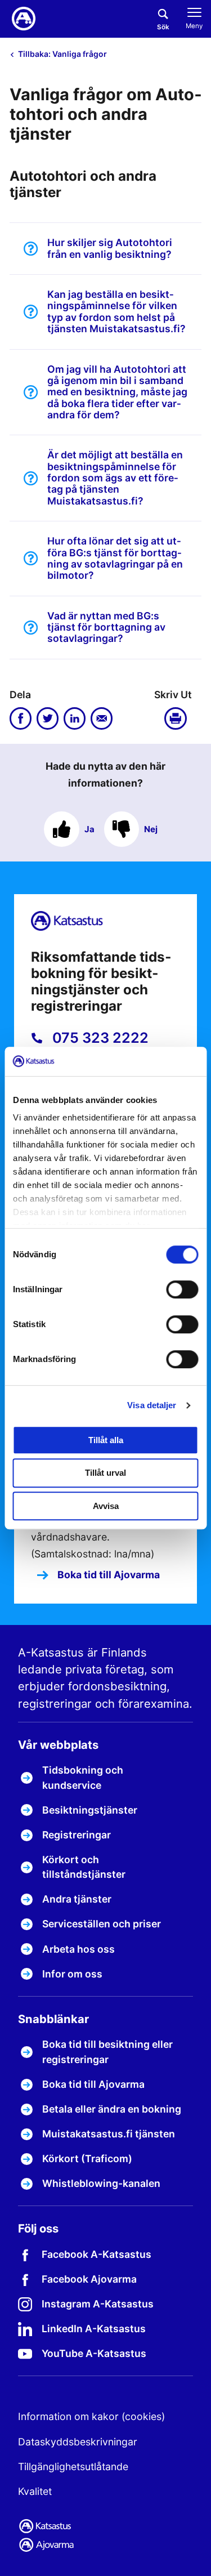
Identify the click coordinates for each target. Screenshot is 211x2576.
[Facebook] (21, 718)
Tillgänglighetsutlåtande (73, 2466)
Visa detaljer (152, 1405)
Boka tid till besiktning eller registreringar (107, 2052)
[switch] (182, 1289)
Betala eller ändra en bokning (112, 2109)
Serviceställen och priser (102, 1924)
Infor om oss (72, 1974)
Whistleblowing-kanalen (101, 2183)
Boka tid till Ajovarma (107, 1575)
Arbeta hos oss (78, 1949)
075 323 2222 (99, 1038)
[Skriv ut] (178, 718)
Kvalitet (35, 2491)
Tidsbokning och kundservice (83, 1777)
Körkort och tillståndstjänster (84, 1867)
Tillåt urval (105, 1473)
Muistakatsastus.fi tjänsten (109, 2134)
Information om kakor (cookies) (91, 2416)
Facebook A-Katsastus (96, 2254)
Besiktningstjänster (90, 1810)
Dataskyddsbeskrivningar (78, 2442)
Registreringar (77, 1835)
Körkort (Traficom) (87, 2158)
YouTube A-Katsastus (94, 2353)
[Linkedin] (75, 718)
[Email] (102, 718)
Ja (89, 829)
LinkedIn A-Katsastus (94, 2329)
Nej (151, 829)
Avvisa (106, 1506)
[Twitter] (48, 718)
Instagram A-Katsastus (98, 2304)
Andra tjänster (77, 1899)
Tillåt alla (106, 1440)
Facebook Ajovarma (89, 2279)
